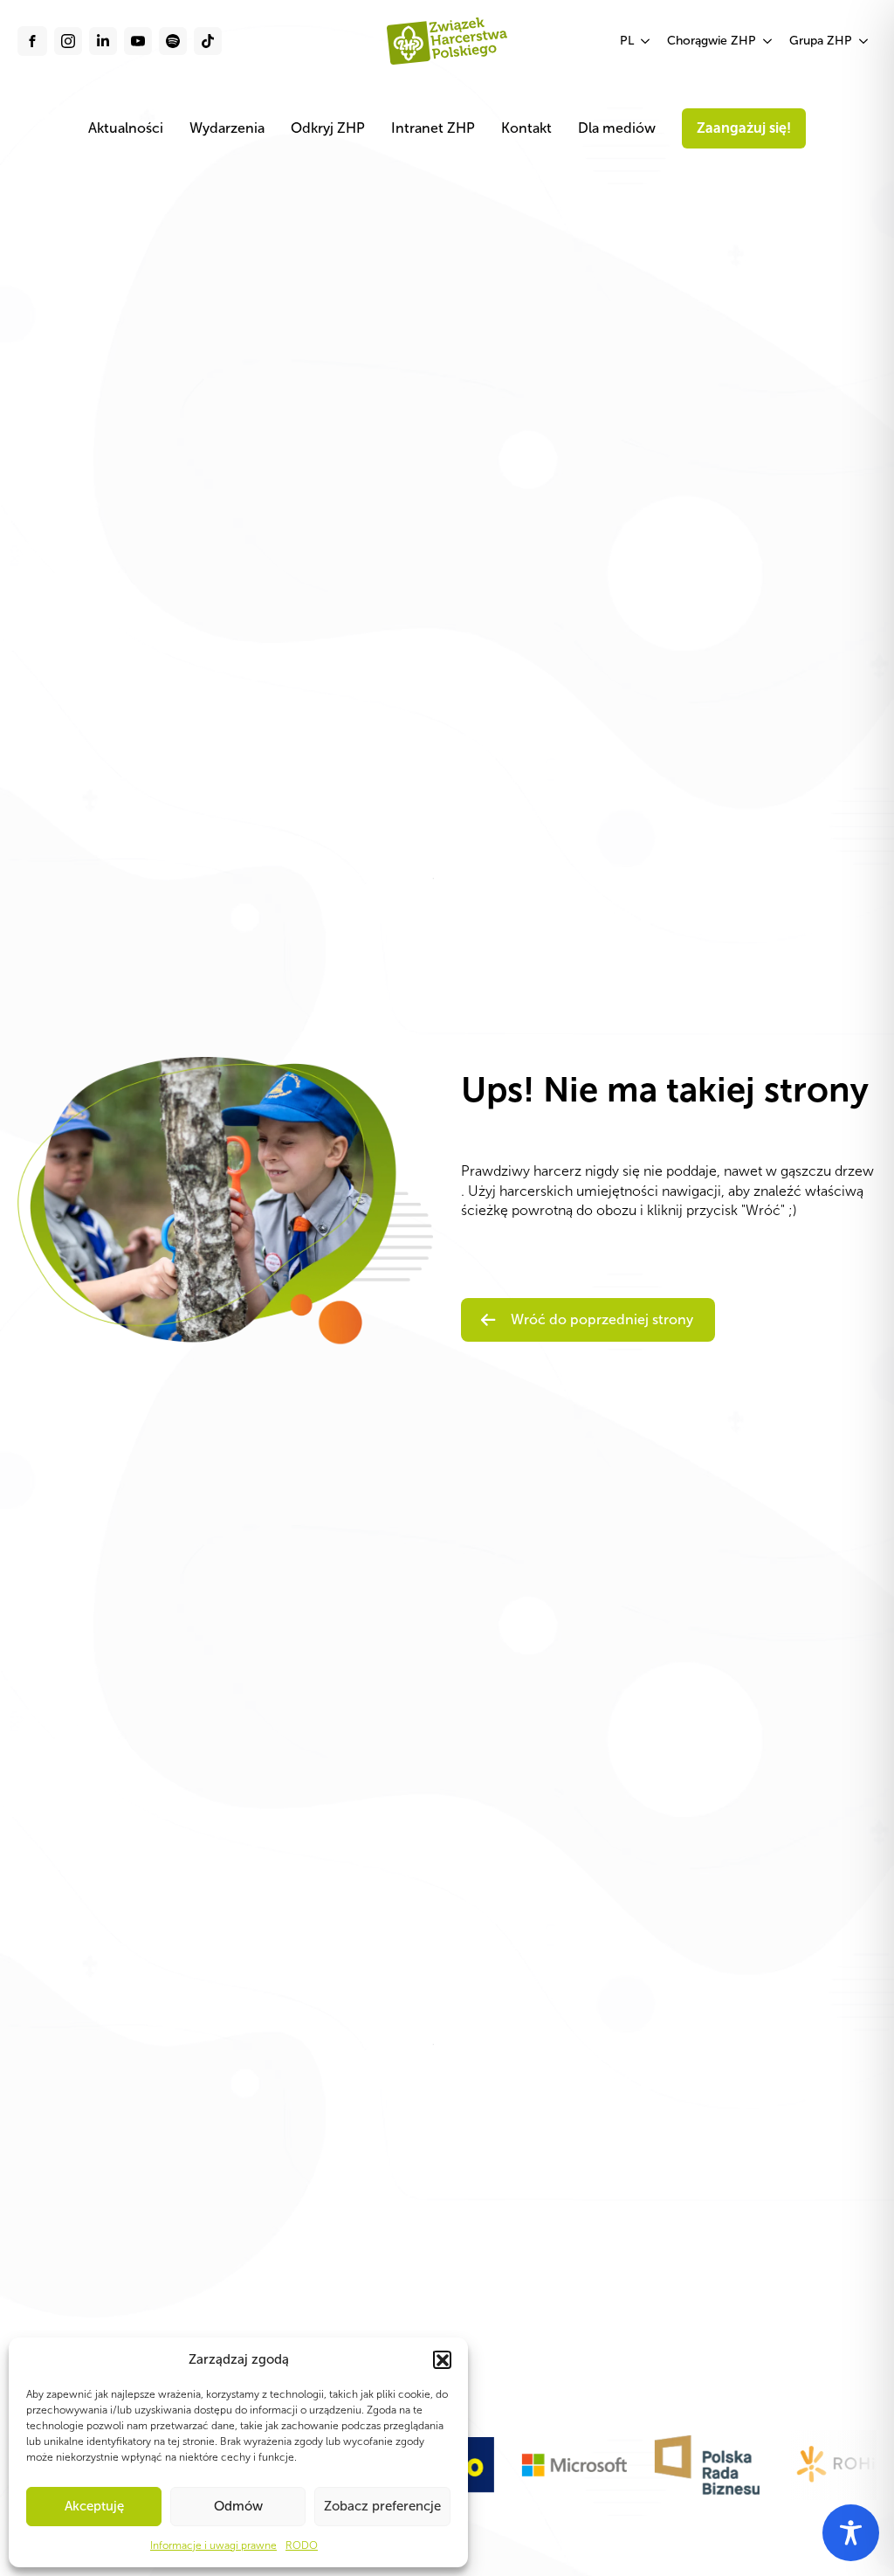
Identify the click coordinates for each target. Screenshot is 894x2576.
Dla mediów (617, 128)
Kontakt (526, 128)
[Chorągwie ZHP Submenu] (768, 41)
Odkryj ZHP (328, 128)
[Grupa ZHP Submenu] (864, 41)
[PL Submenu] (646, 41)
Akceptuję (94, 2506)
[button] (442, 2359)
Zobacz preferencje (382, 2506)
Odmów (238, 2506)
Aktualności (126, 128)
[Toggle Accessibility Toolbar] (851, 2533)
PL (627, 41)
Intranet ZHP (433, 128)
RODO (302, 2545)
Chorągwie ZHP (712, 41)
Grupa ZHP (821, 41)
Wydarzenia (227, 128)
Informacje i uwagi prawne (213, 2545)
